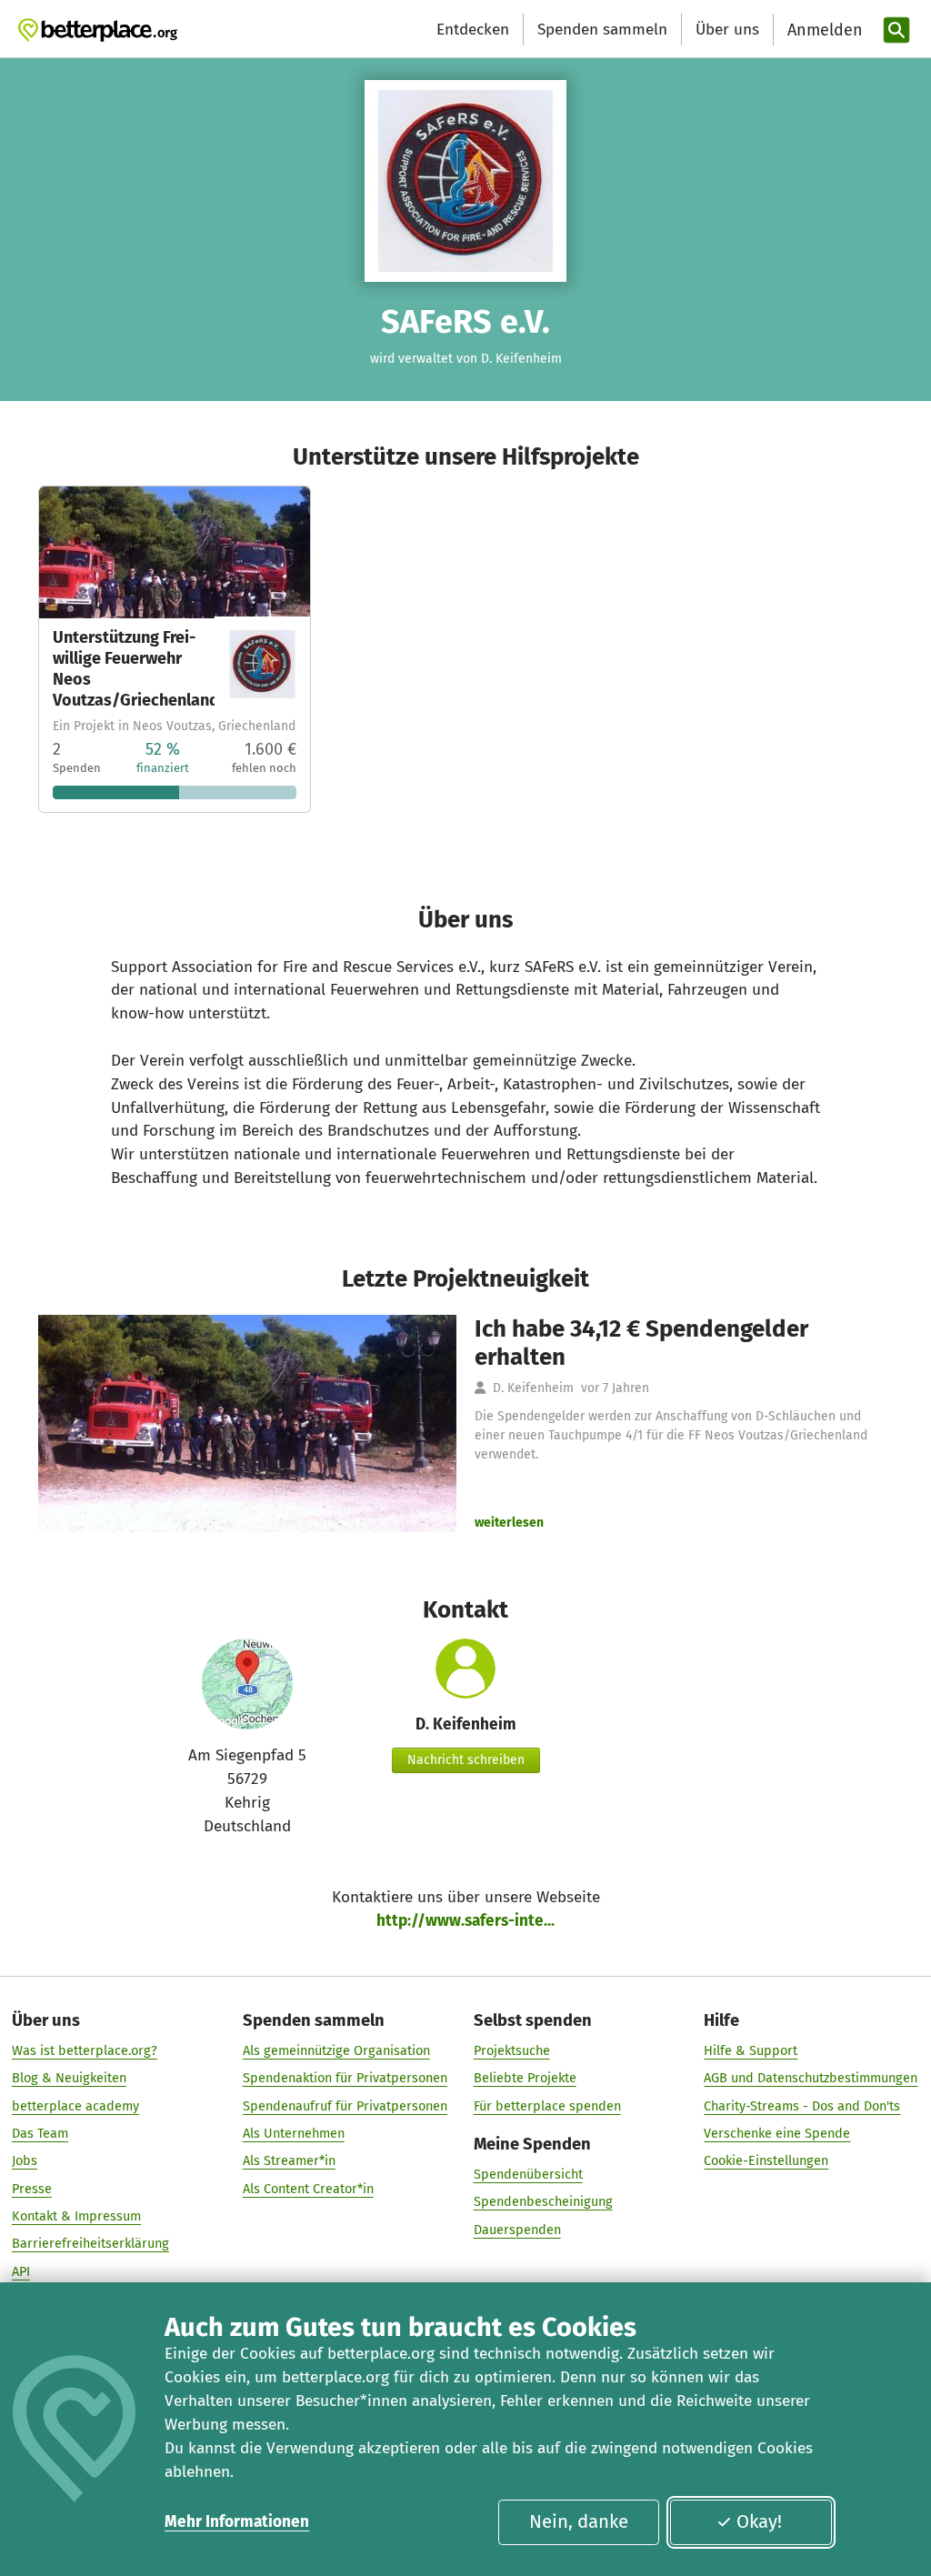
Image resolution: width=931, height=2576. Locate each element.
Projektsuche (512, 2050)
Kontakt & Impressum (76, 2216)
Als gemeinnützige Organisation (336, 2050)
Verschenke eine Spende (777, 2133)
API (21, 2271)
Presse (32, 2189)
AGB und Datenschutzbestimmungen (811, 2078)
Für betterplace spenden (547, 2106)
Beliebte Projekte (525, 2078)
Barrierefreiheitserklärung (90, 2243)
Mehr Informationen (237, 2522)
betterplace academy (75, 2106)
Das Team (40, 2133)
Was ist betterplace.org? (85, 2050)
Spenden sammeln (602, 30)
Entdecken (473, 30)
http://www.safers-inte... (465, 1921)
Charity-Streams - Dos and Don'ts (802, 2106)
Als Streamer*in (289, 2160)
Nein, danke (579, 2521)
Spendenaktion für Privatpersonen (345, 2078)
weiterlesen (509, 1523)
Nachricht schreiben (466, 1760)
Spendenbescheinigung (543, 2201)
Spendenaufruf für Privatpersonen (345, 2106)
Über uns (727, 30)
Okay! (759, 2521)
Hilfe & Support (751, 2050)
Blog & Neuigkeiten (69, 2078)
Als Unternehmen (294, 2133)
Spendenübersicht (528, 2174)
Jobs (25, 2160)
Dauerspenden (517, 2230)
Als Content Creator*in (308, 2189)
